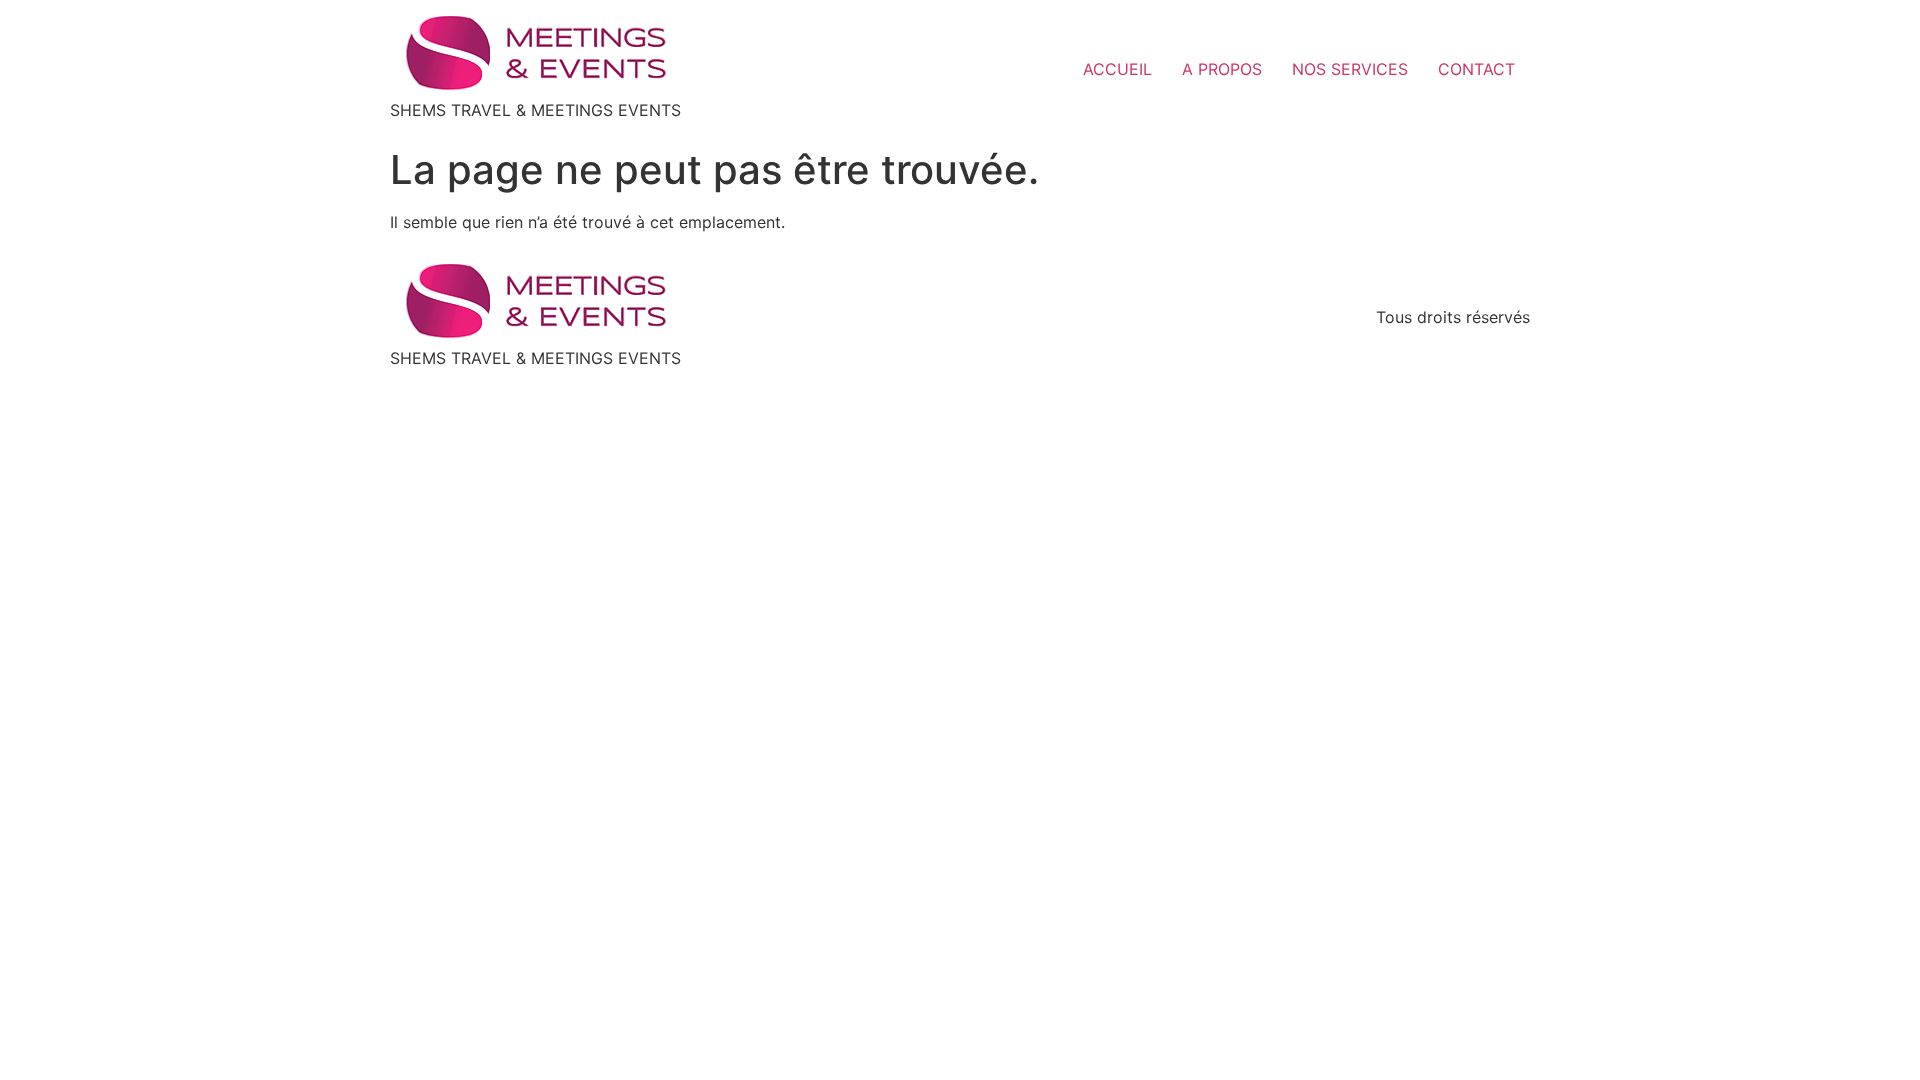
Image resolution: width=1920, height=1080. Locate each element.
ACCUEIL (1117, 69)
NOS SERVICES (1350, 69)
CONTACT (1476, 69)
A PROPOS (1222, 69)
